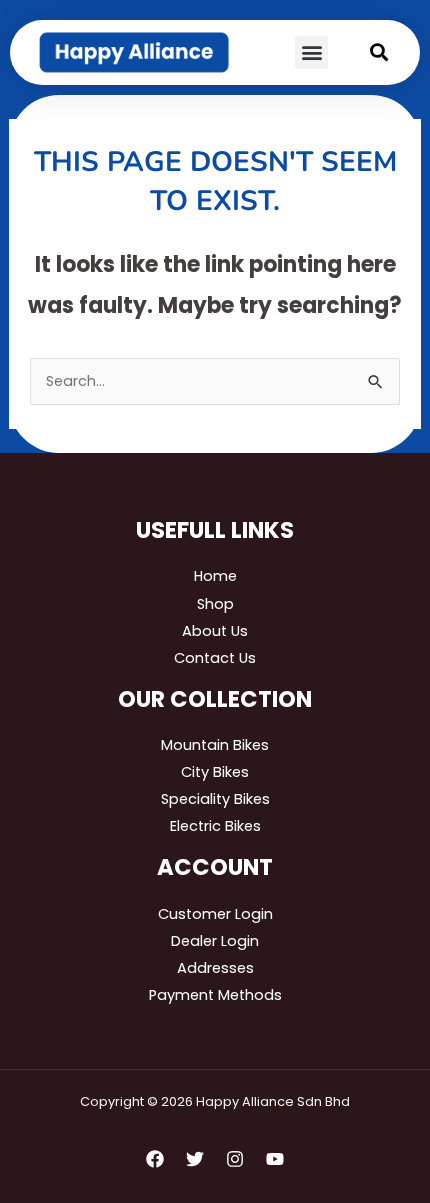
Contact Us (215, 658)
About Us (215, 631)
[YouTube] (275, 1159)
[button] (311, 52)
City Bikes (215, 772)
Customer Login (215, 914)
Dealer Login (215, 941)
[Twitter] (195, 1159)
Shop (215, 604)
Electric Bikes (215, 826)
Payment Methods (215, 995)
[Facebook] (155, 1159)
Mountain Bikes (215, 745)
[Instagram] (235, 1159)
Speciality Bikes (215, 799)
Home (215, 576)
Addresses (215, 968)
